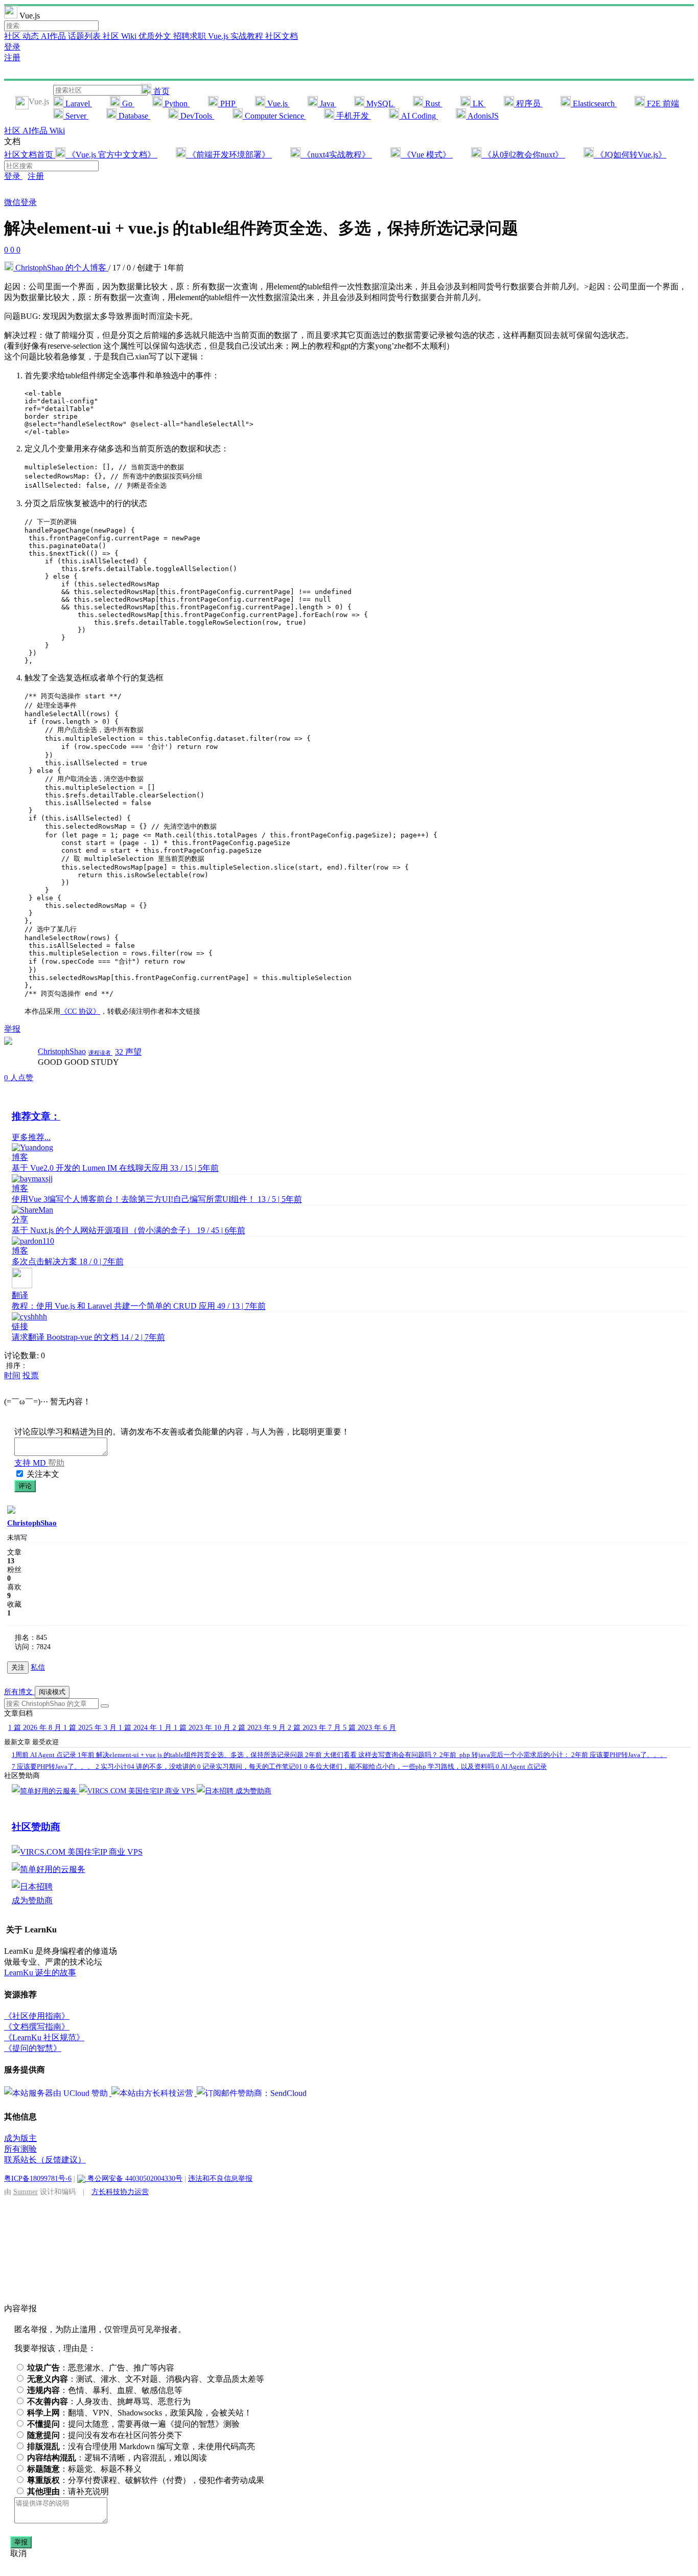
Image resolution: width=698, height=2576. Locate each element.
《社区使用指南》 (37, 2016)
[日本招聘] (216, 1791)
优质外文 (156, 36)
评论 (25, 1486)
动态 (32, 36)
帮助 (56, 1463)
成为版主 (20, 2138)
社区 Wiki (121, 36)
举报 (21, 2542)
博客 (20, 1157)
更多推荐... (31, 1137)
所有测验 (20, 2149)
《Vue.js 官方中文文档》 (111, 155)
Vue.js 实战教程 (237, 36)
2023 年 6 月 (369, 1728)
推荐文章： (36, 1116)
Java (327, 104)
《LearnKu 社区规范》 (44, 2037)
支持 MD (31, 1463)
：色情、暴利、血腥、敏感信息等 (105, 2390)
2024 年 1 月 (146, 1728)
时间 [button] (12, 1375)
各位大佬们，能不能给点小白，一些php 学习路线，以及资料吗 (400, 1766)
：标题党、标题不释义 (84, 2469)
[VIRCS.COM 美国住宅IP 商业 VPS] (138, 1791)
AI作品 (54, 36)
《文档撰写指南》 (37, 2027)
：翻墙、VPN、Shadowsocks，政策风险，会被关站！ (139, 2413)
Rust (433, 104)
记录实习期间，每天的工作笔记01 (251, 1766)
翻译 (20, 1295)
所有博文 (19, 1692)
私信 (38, 1667)
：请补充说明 (68, 2491)
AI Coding (418, 116)
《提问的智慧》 (33, 2048)
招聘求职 (191, 36)
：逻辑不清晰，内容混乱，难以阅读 (117, 2458)
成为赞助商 (253, 1791)
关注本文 (43, 1474)
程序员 (528, 104)
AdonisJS (482, 116)
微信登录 (20, 202)
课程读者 (100, 1053)
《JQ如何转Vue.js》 (630, 155)
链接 (20, 1326)
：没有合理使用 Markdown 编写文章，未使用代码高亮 (141, 2446)
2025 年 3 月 (91, 1728)
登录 (12, 47)
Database (133, 116)
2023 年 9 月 (260, 1728)
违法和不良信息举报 (220, 2178)
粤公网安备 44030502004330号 (134, 2178)
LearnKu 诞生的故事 (40, 1973)
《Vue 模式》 (427, 155)
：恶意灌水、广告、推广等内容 (101, 2368)
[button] (105, 1706)
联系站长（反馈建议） (45, 2160)
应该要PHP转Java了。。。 (619, 1755)
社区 (13, 36)
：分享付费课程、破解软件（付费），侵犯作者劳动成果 (146, 2480)
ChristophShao (62, 1051)
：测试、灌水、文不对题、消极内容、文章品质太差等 (146, 2379)
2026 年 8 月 (36, 1728)
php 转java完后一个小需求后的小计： (505, 1755)
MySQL (380, 104)
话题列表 (85, 36)
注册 (12, 58)
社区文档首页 (30, 155)
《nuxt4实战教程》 (336, 155)
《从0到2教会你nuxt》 (523, 155)
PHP (228, 104)
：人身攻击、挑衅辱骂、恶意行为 (109, 2401)
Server (76, 116)
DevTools (196, 116)
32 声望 (128, 1052)
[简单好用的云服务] (45, 1791)
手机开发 (353, 116)
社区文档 (282, 36)
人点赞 (19, 1078)
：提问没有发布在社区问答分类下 (105, 2435)
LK (478, 104)
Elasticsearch (594, 104)
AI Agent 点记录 (45, 1755)
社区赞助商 (36, 1827)
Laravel (78, 104)
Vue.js (277, 104)
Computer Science (274, 116)
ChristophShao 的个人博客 (61, 268)
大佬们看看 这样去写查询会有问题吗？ (372, 1755)
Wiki (57, 131)
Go (127, 104)
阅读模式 (52, 1692)
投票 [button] (31, 1375)
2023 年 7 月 (315, 1728)
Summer (26, 2192)
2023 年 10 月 (203, 1728)
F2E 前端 (662, 104)
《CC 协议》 (80, 1011)
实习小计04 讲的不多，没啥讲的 (146, 1766)
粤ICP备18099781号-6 (38, 2178)
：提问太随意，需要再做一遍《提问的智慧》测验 (133, 2424)
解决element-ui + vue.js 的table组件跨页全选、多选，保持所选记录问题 (191, 1755)
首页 (160, 91)
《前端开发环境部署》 (229, 155)
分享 (20, 1219)
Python (176, 104)
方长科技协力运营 (120, 2192)
